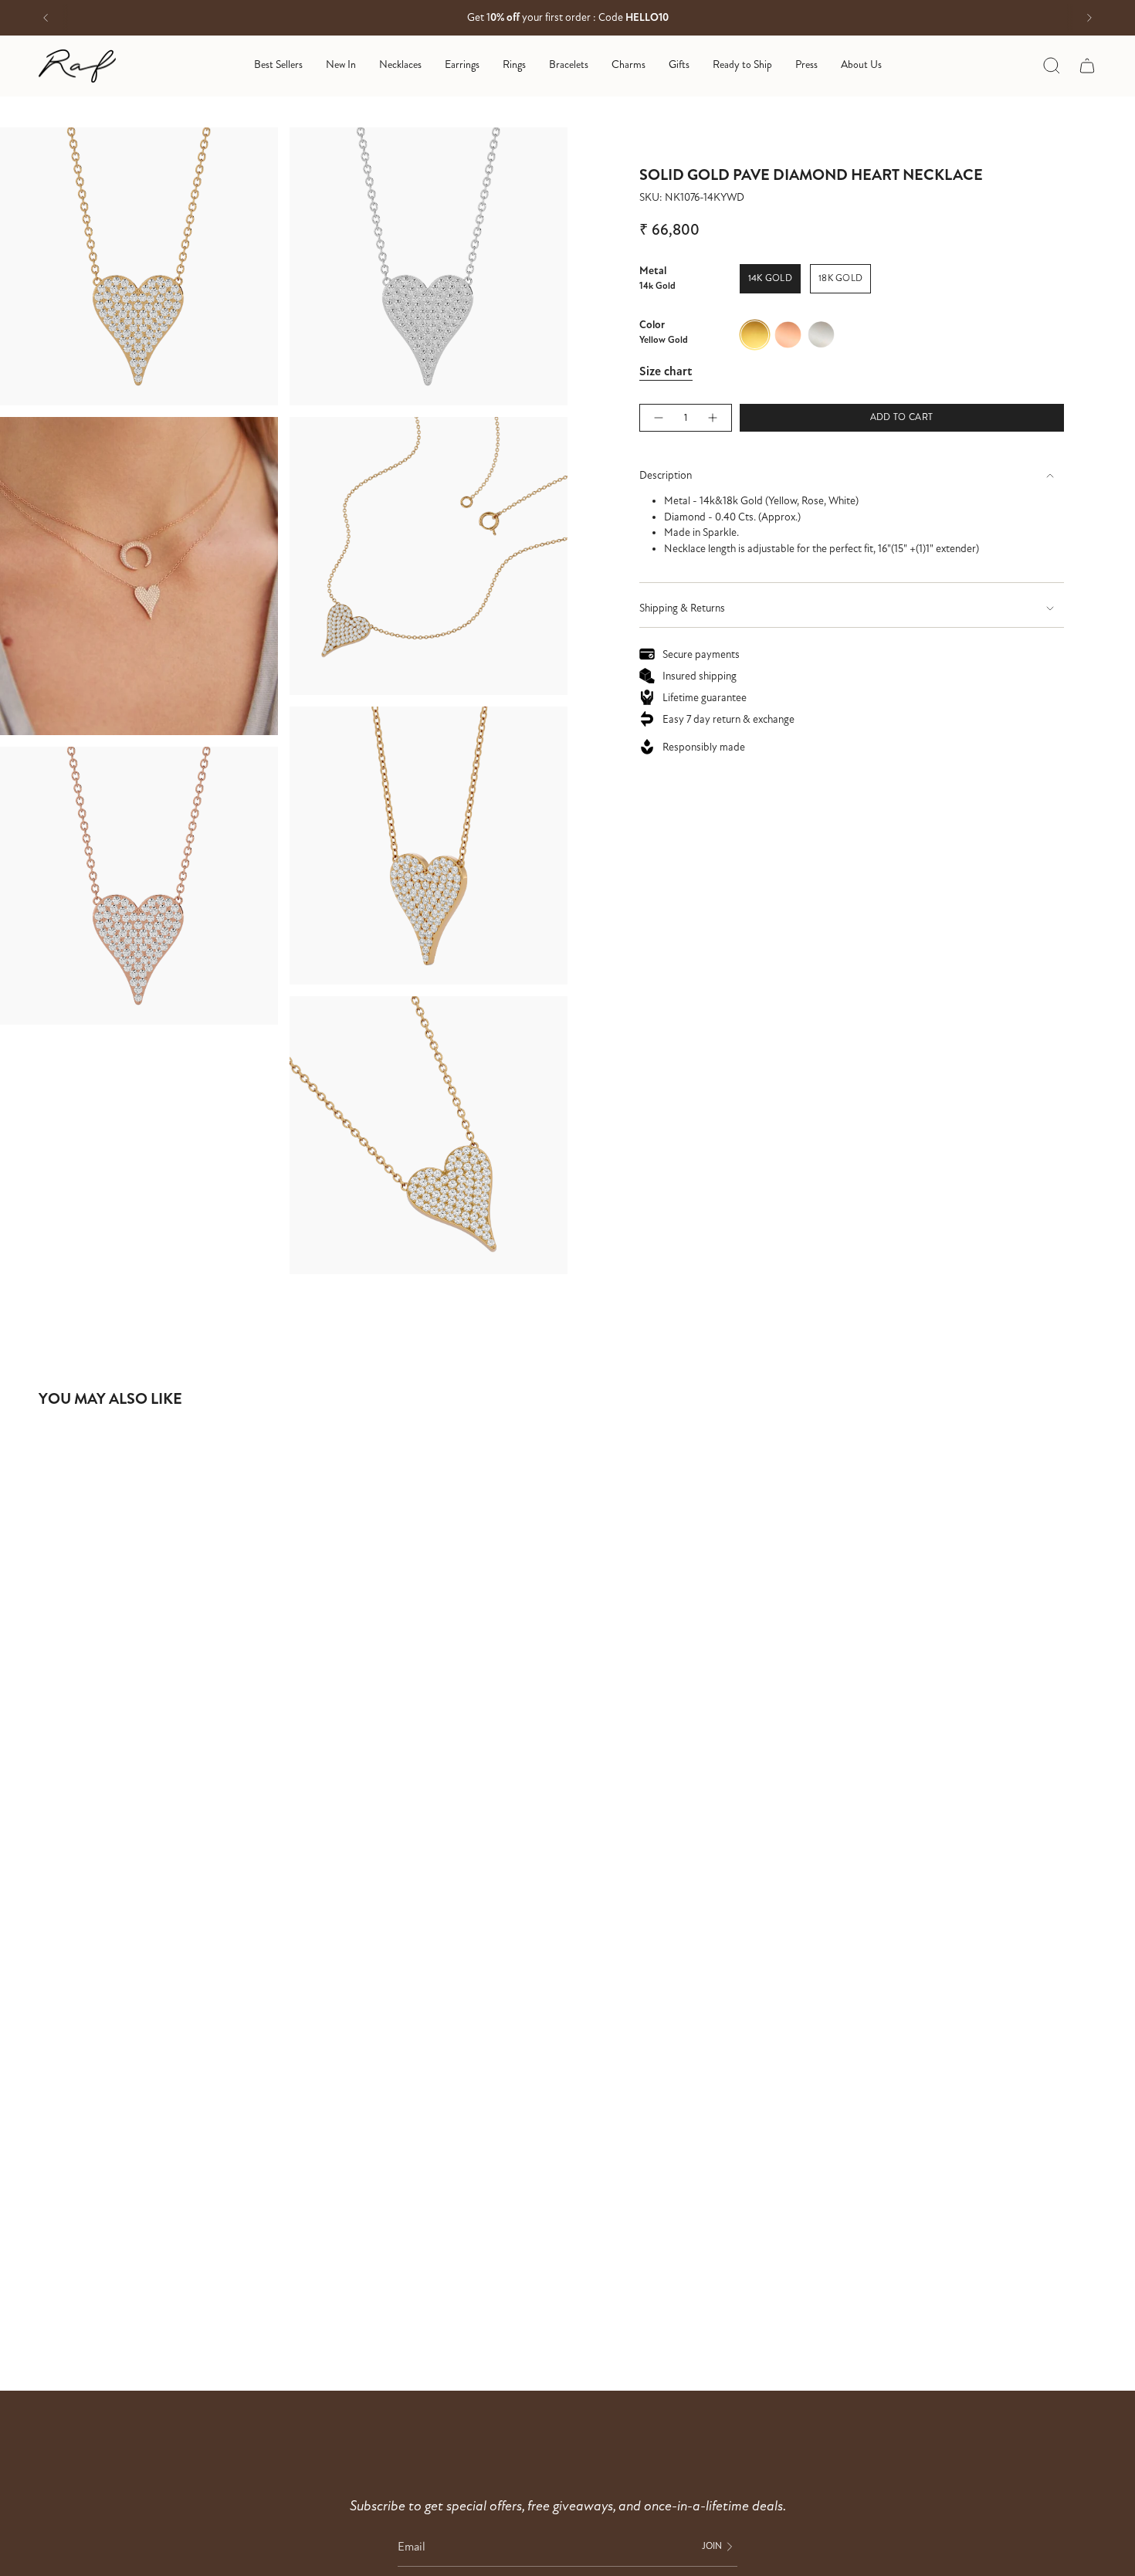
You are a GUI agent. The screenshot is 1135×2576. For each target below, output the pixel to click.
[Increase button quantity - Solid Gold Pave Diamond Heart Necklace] (713, 418)
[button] (400, 66)
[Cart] (1087, 66)
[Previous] (46, 18)
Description (666, 475)
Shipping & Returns (682, 608)
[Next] (1089, 18)
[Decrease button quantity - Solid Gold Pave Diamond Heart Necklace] (658, 418)
